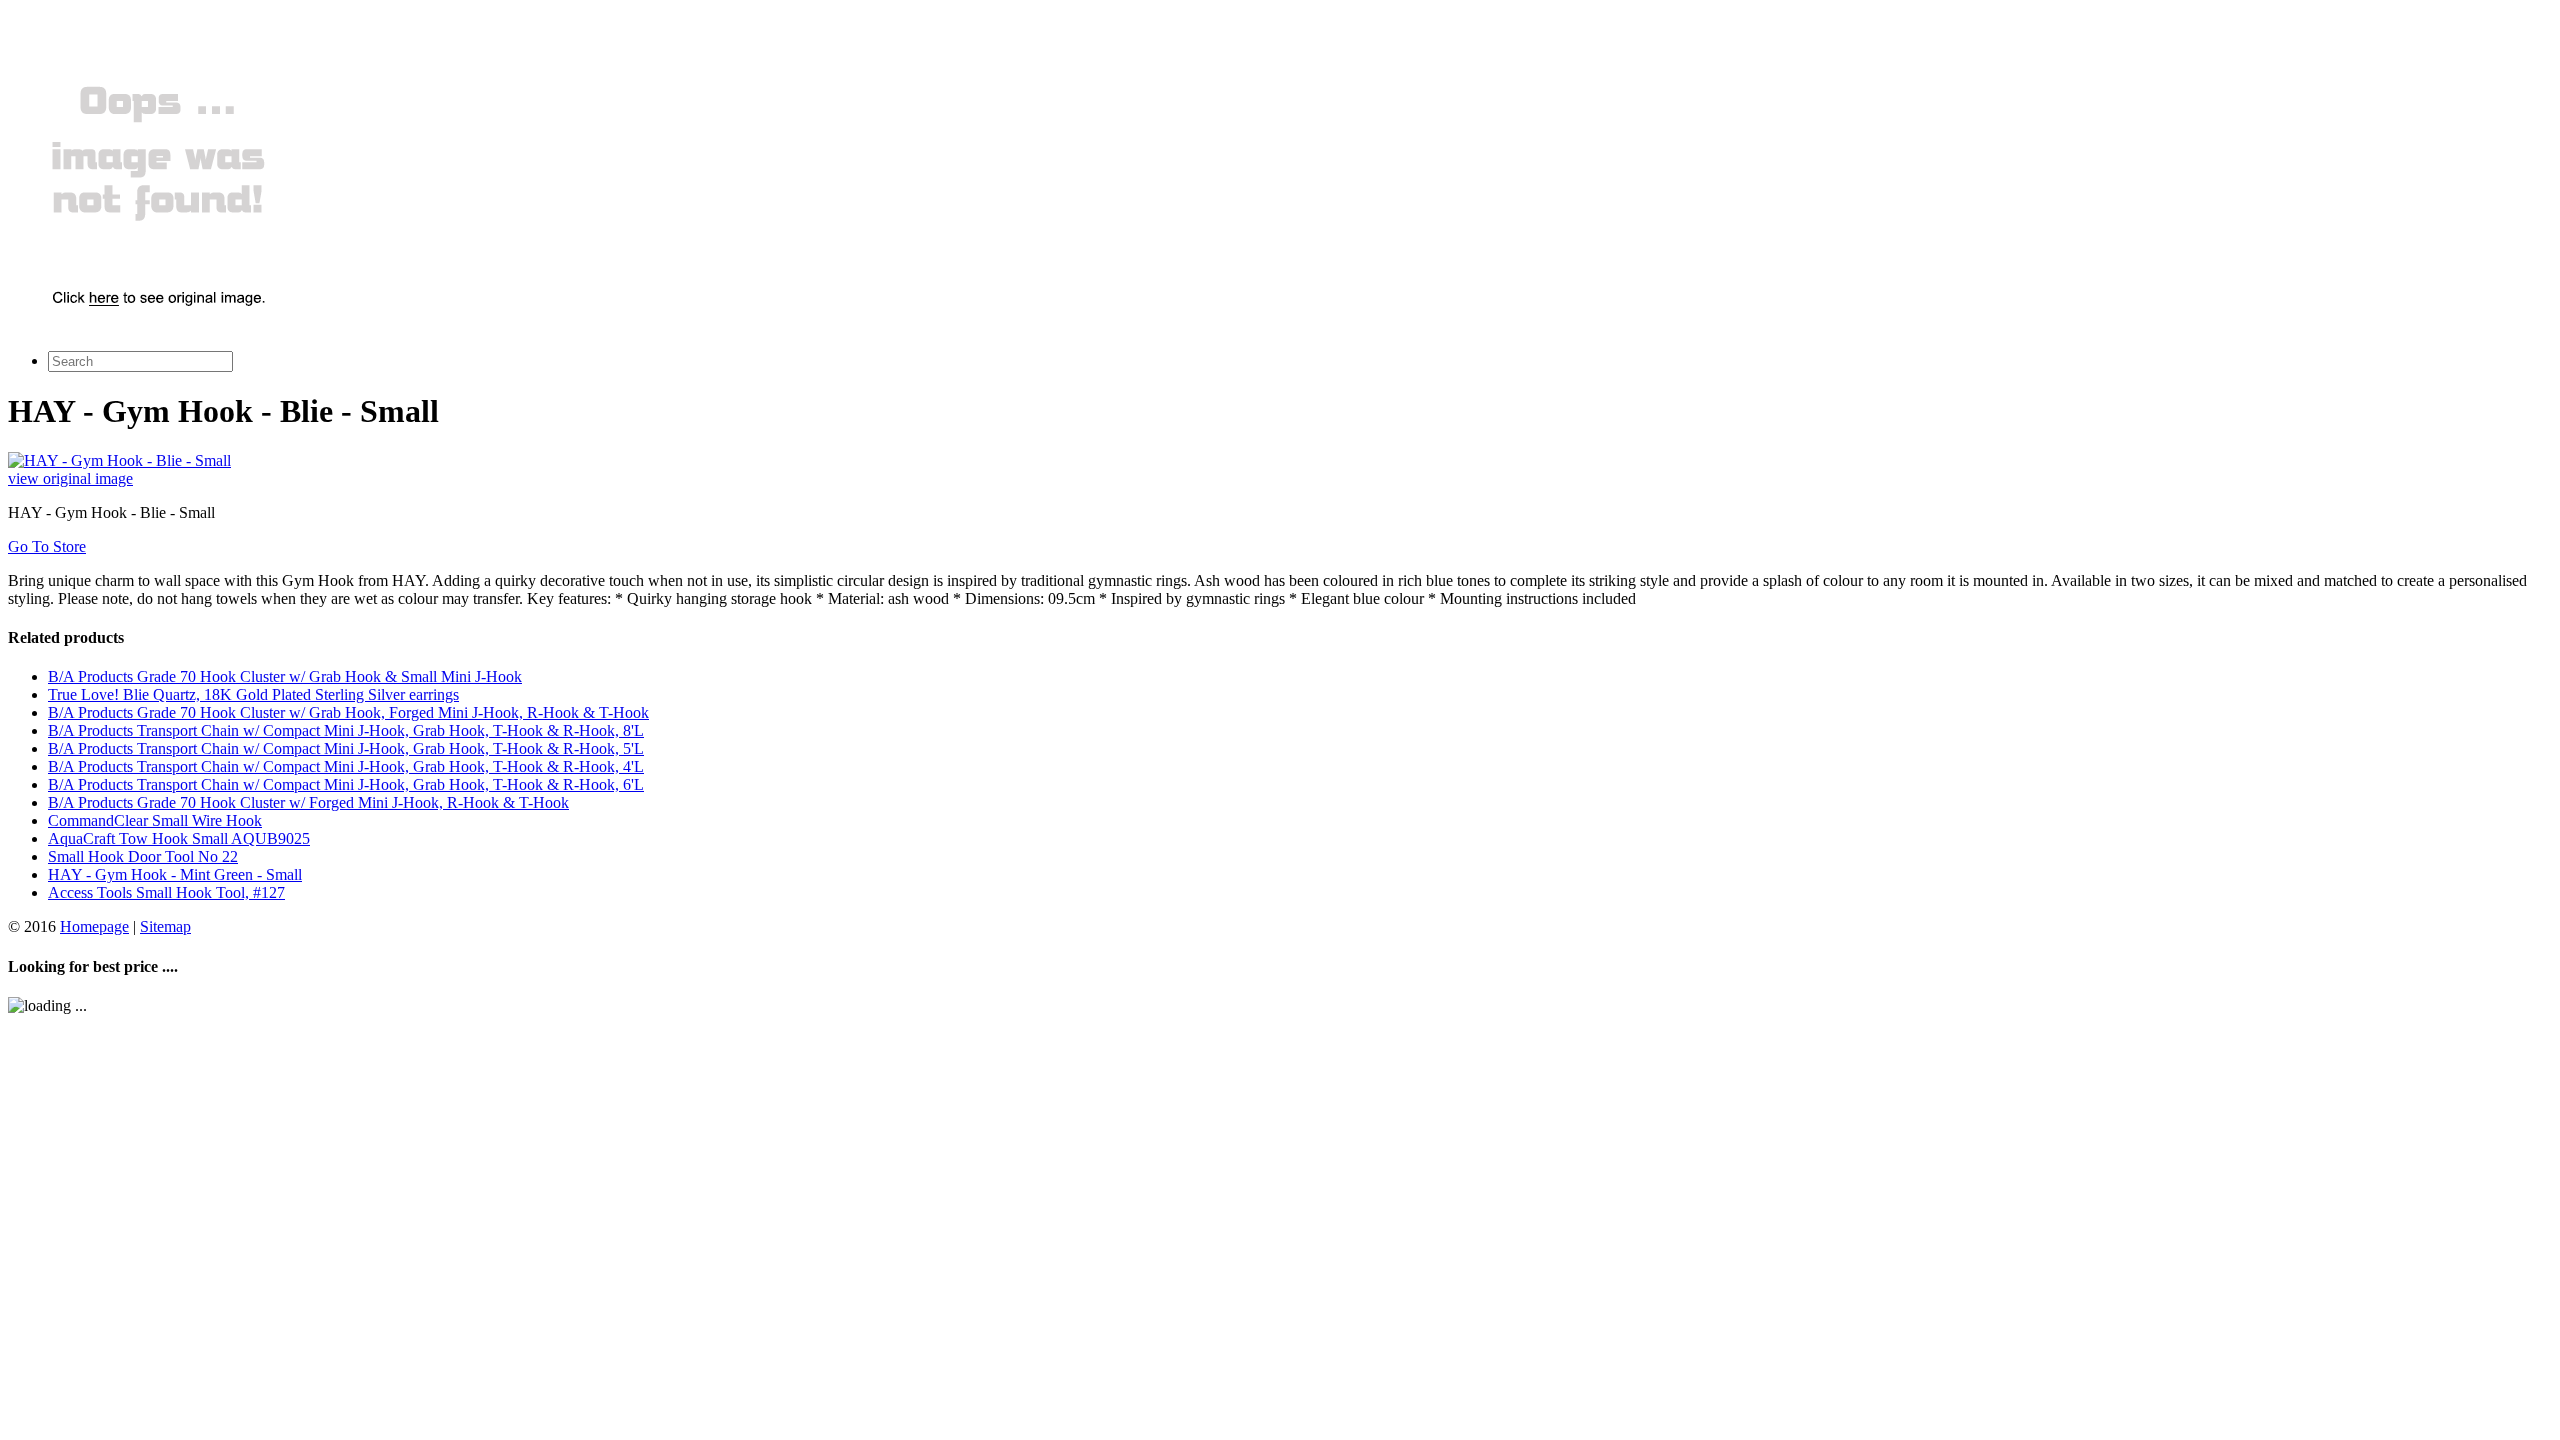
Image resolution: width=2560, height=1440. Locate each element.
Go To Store (47, 546)
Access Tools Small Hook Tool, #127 (166, 892)
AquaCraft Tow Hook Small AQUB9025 (179, 838)
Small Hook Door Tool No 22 (143, 856)
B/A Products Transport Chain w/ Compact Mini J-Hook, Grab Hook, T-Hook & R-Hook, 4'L (346, 766)
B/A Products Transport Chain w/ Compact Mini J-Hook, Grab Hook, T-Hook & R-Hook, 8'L (346, 730)
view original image (70, 478)
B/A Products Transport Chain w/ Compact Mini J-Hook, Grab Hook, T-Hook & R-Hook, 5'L (346, 748)
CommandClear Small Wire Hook (155, 820)
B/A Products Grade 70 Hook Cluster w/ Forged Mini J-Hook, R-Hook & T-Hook (308, 802)
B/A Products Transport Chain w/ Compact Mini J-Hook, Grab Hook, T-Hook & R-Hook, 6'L (346, 784)
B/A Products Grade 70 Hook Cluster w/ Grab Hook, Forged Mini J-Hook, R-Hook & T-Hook (348, 712)
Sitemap (165, 926)
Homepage (94, 926)
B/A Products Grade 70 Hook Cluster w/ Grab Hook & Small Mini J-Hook (285, 676)
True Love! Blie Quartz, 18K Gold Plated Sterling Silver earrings (253, 694)
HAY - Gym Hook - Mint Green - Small (175, 874)
